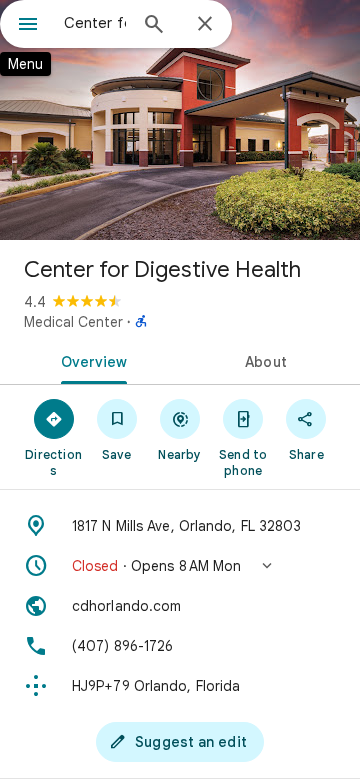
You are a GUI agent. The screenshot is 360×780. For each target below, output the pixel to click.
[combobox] (95, 23)
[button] (180, 566)
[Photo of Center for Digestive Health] (180, 120)
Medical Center (73, 322)
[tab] (90, 360)
